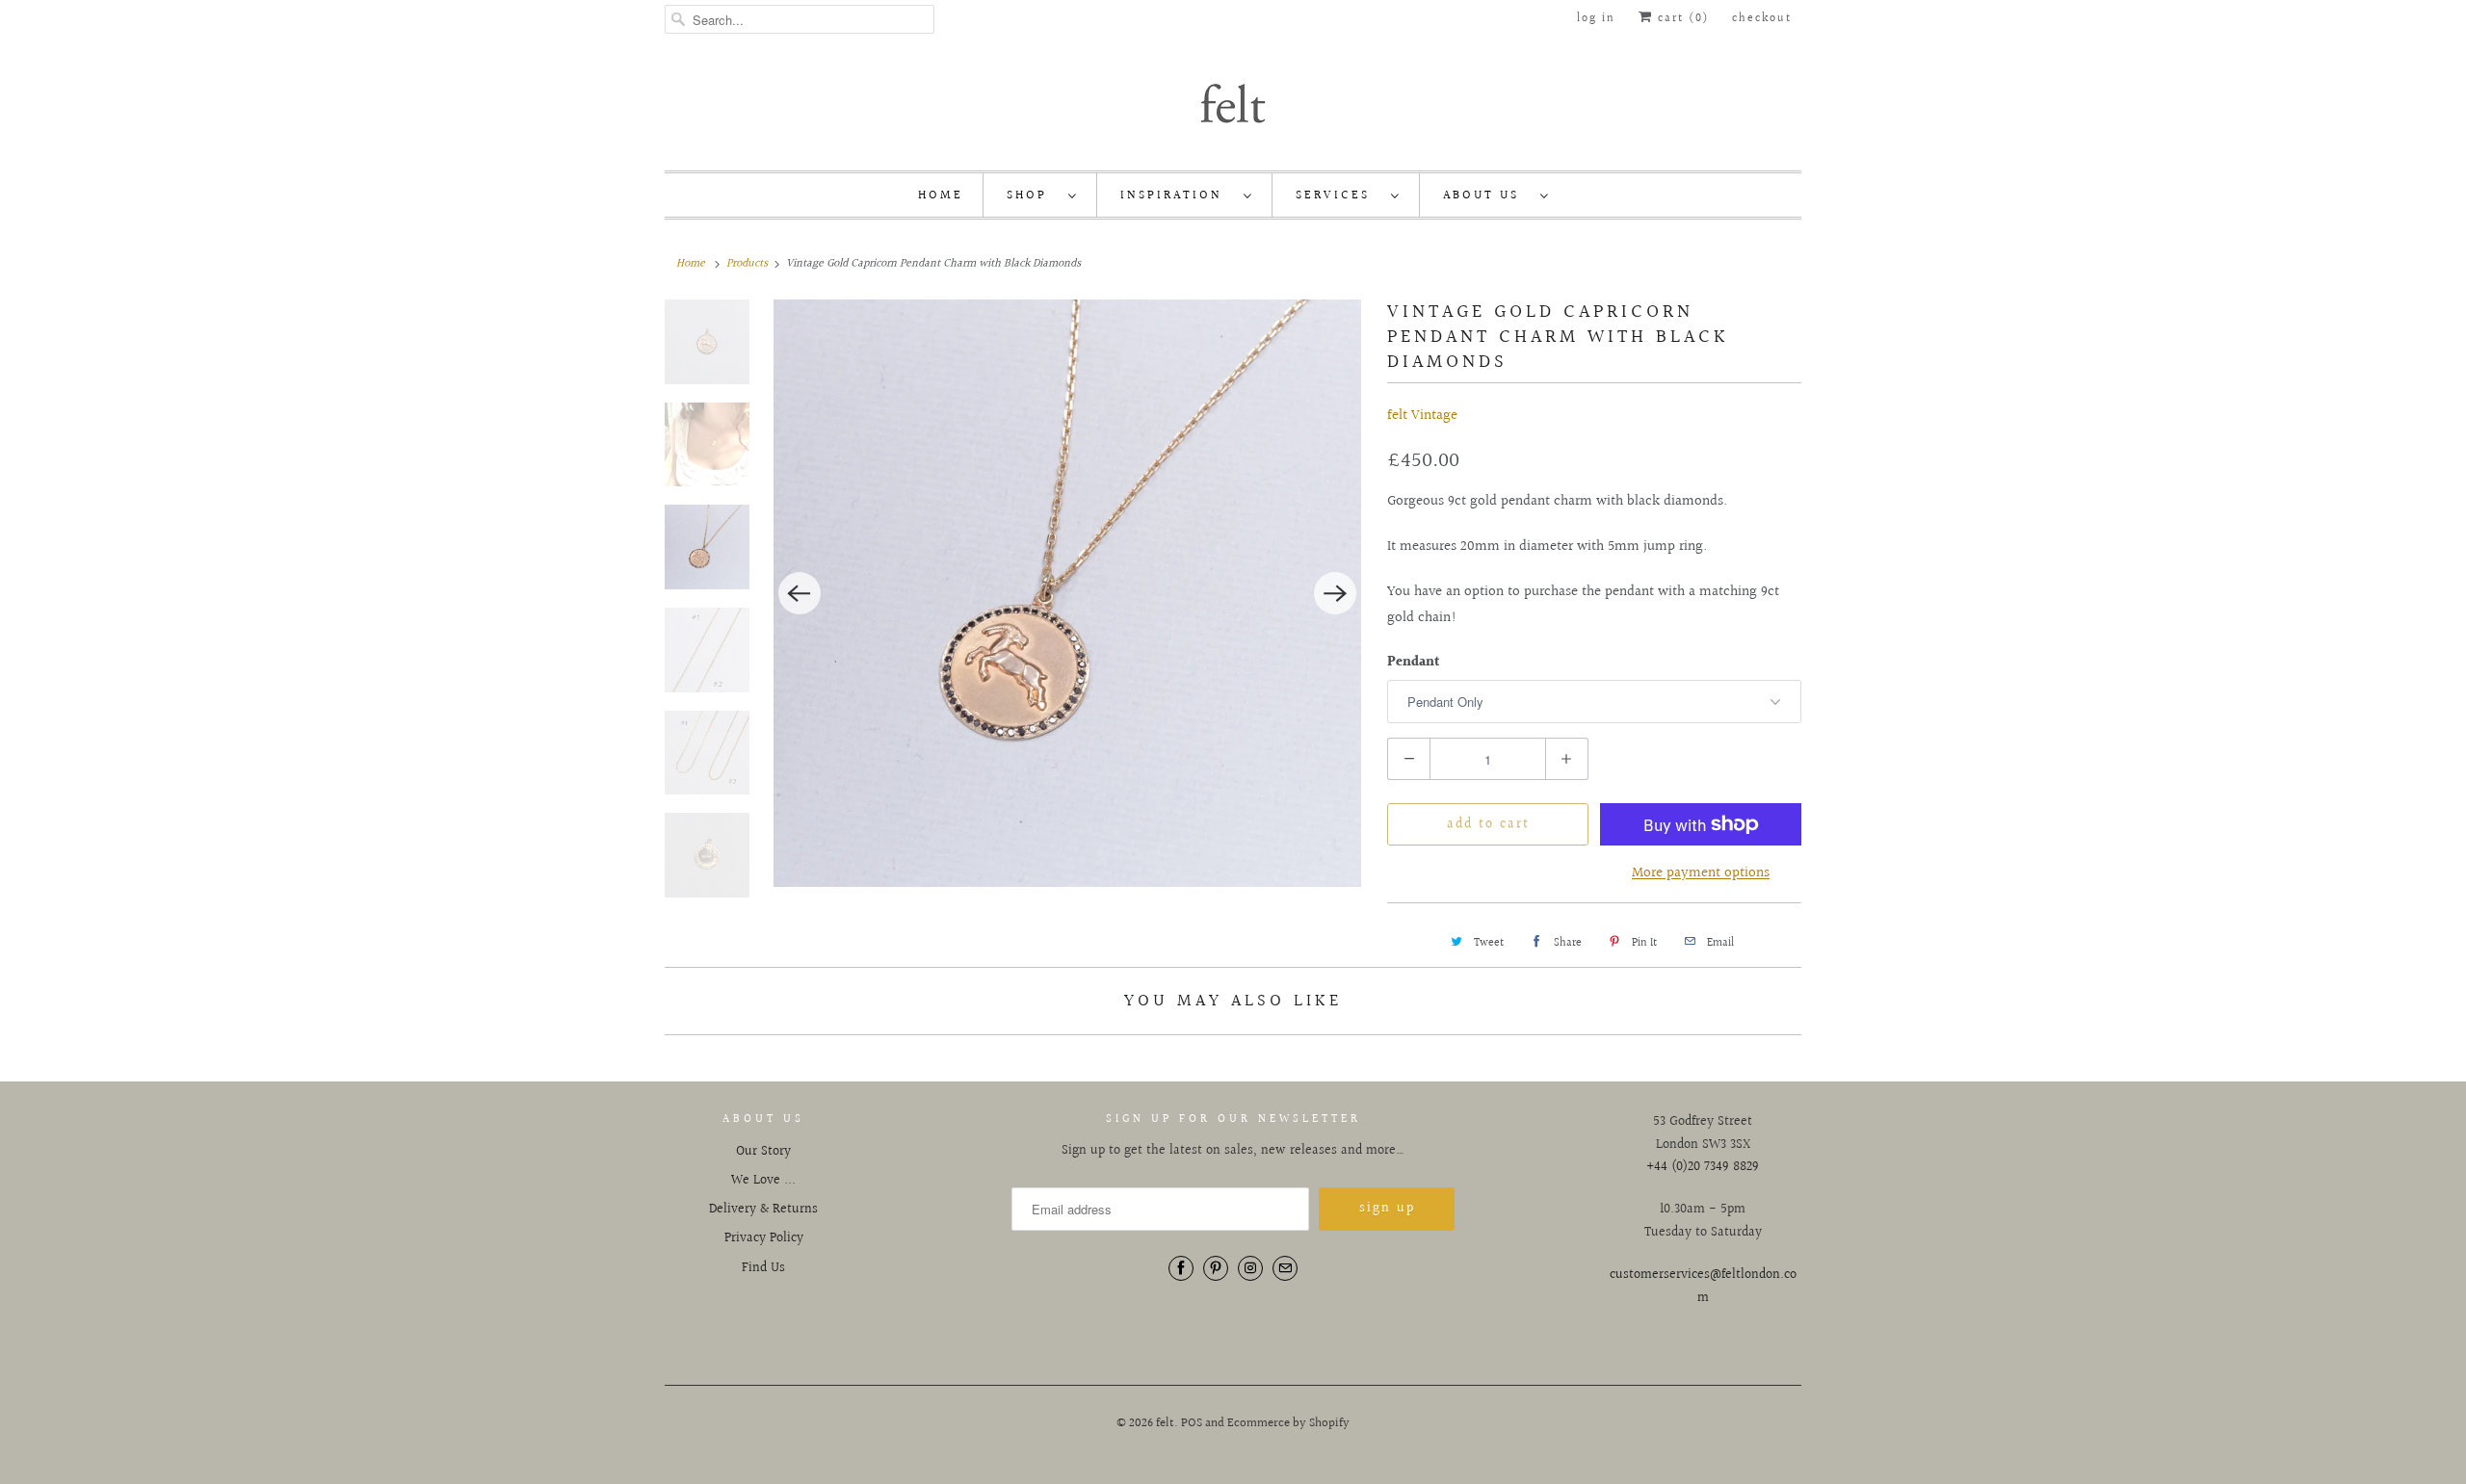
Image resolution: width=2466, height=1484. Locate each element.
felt (1165, 1423)
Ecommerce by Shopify (1288, 1423)
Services (1338, 195)
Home (941, 195)
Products (747, 263)
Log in (1596, 19)
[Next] (1335, 593)
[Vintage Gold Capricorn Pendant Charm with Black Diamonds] (1068, 593)
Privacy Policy (764, 1238)
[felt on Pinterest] (1216, 1268)
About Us (1487, 195)
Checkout (1762, 19)
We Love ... (763, 1181)
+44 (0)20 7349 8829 (1703, 1167)
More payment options (1701, 873)
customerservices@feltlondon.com (1703, 1287)
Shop (1033, 195)
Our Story (763, 1152)
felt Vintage (1422, 416)
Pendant (1413, 663)
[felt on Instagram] (1250, 1268)
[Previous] (800, 593)
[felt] (1233, 102)
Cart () (1681, 19)
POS (1192, 1423)
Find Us (763, 1268)
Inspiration (1177, 195)
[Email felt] (1285, 1268)
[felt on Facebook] (1181, 1268)
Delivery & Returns (763, 1210)
